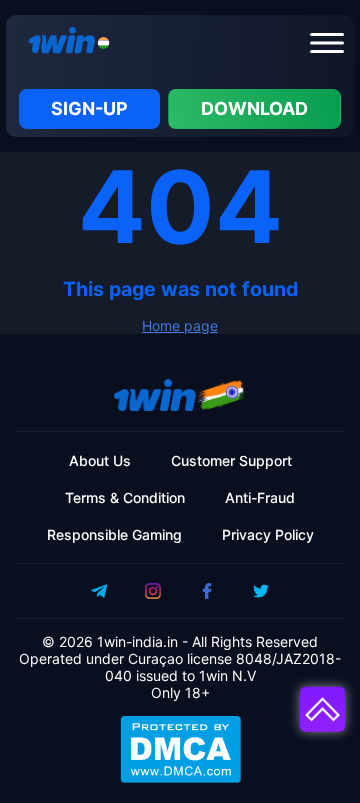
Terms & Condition (125, 497)
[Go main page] (64, 43)
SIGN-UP (89, 108)
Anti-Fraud (260, 497)
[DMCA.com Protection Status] (180, 749)
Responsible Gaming (114, 534)
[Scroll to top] (322, 709)
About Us (100, 460)
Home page (180, 325)
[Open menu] (327, 43)
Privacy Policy (268, 534)
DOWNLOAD (254, 108)
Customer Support (231, 460)
